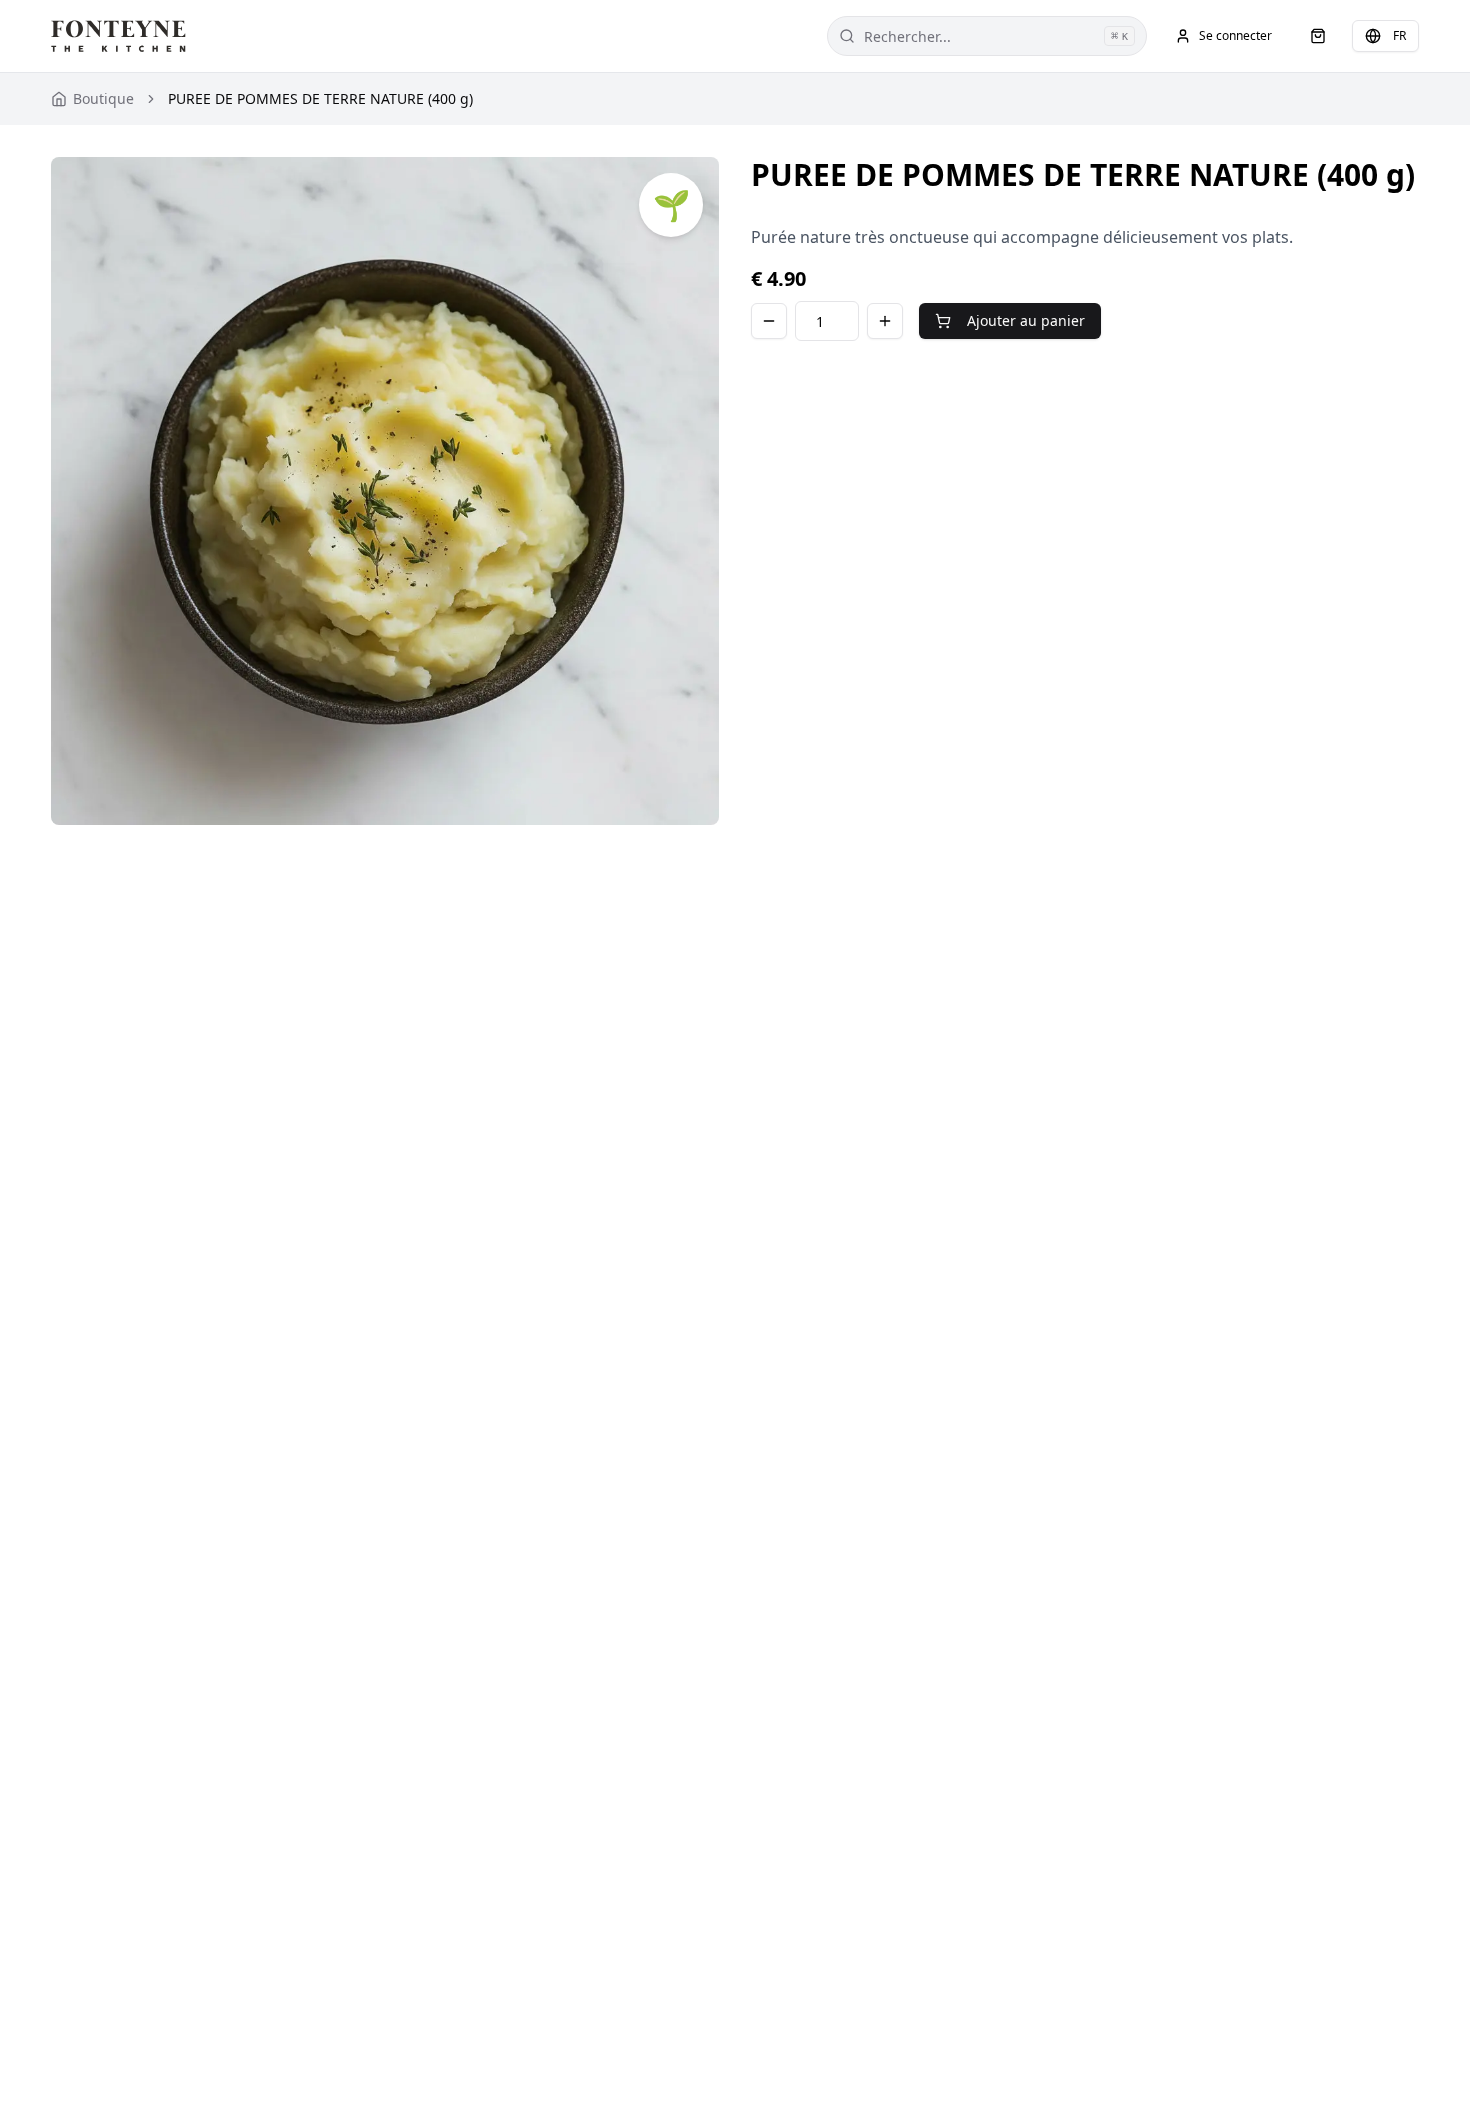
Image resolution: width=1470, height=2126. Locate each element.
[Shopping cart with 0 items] (1318, 36)
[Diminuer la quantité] (769, 321)
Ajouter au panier (1026, 320)
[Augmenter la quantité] (885, 321)
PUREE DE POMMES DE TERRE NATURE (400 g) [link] (320, 98)
